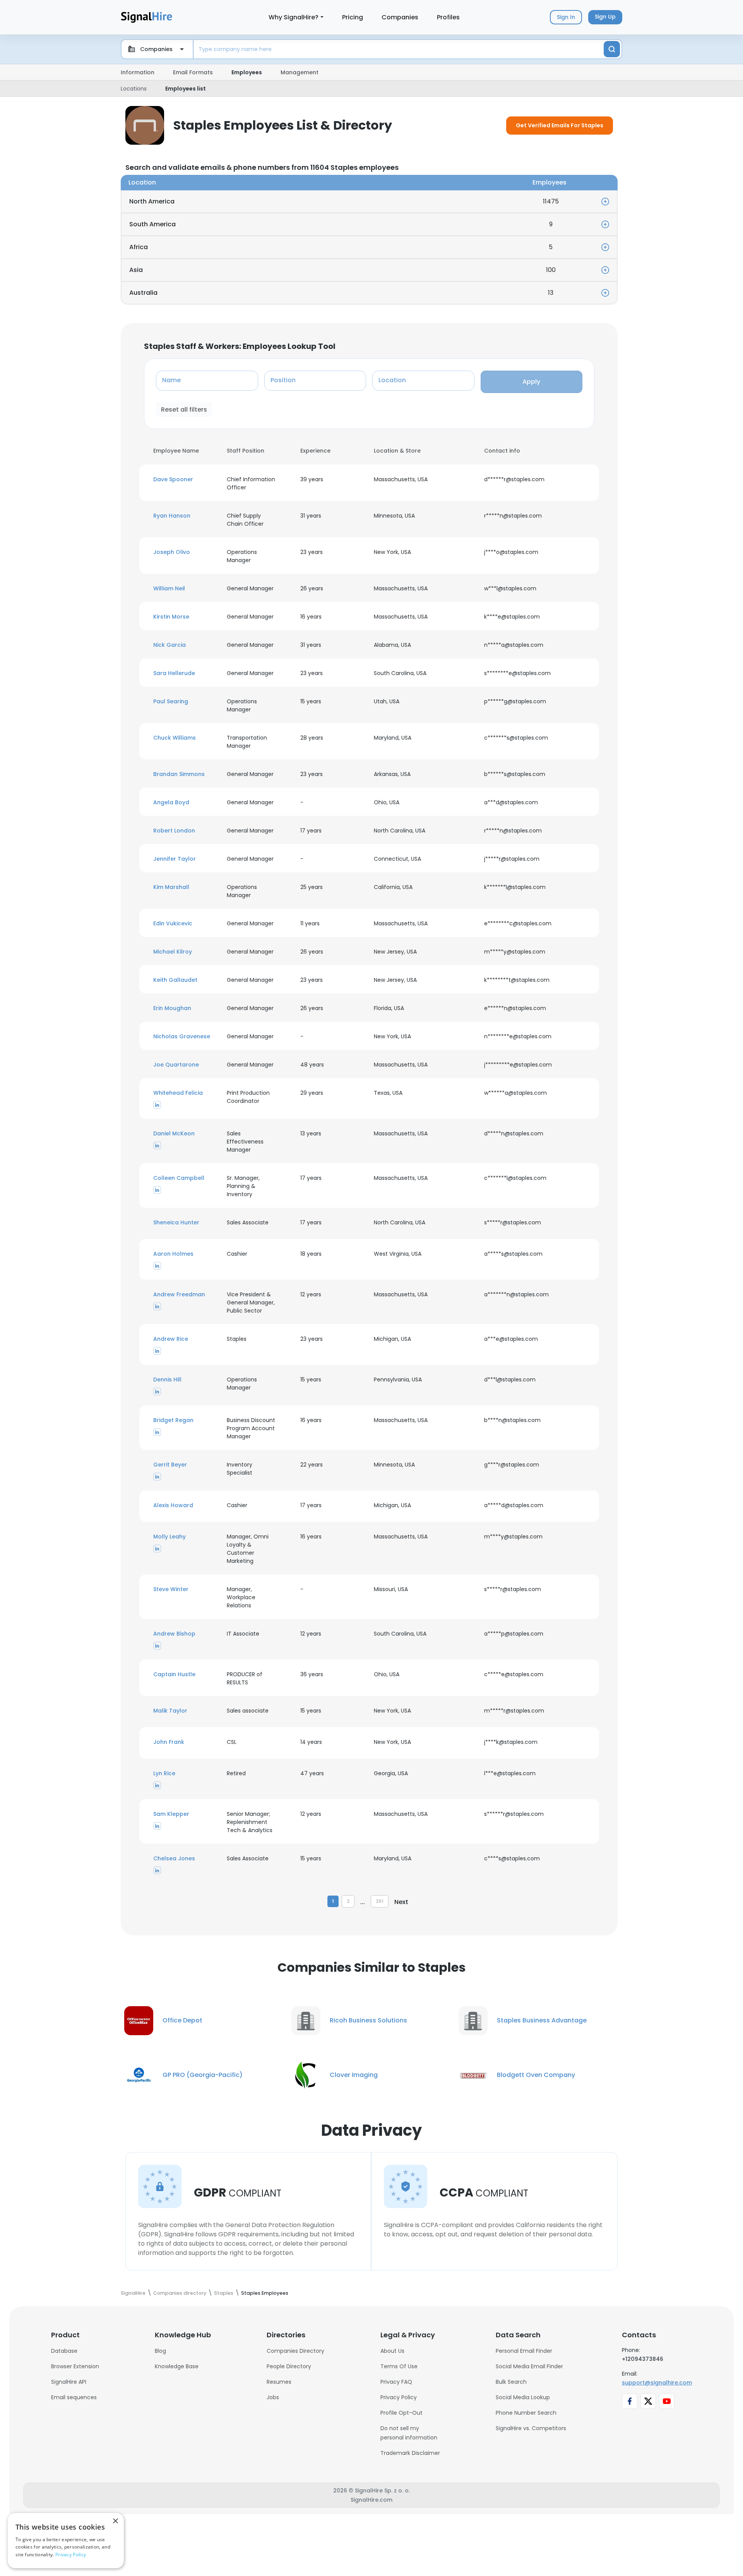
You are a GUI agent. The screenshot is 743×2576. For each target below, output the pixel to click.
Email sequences (74, 2397)
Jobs (273, 2397)
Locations (134, 89)
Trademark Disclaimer (410, 2453)
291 (380, 1901)
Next (401, 1902)
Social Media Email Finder (529, 2366)
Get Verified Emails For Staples (560, 125)
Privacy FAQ (396, 2382)
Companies (400, 17)
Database (64, 2351)
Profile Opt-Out (401, 2413)
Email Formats (193, 72)
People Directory (289, 2366)
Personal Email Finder (524, 2351)
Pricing (353, 17)
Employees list (186, 89)
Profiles (448, 17)
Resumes (279, 2382)
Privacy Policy (399, 2397)
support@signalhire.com (657, 2383)
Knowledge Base (177, 2366)
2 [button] (348, 1901)
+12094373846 (643, 2359)
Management (300, 72)
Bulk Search (511, 2382)
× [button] (115, 2521)
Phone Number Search (526, 2413)
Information (138, 72)
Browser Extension (75, 2366)
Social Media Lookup (523, 2397)
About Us (392, 2351)
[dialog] (66, 2541)
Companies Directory (295, 2351)
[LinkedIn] (157, 1105)
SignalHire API (69, 2382)
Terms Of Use (399, 2366)
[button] (185, 479)
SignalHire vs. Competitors (531, 2428)
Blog (160, 2351)
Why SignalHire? (294, 17)
